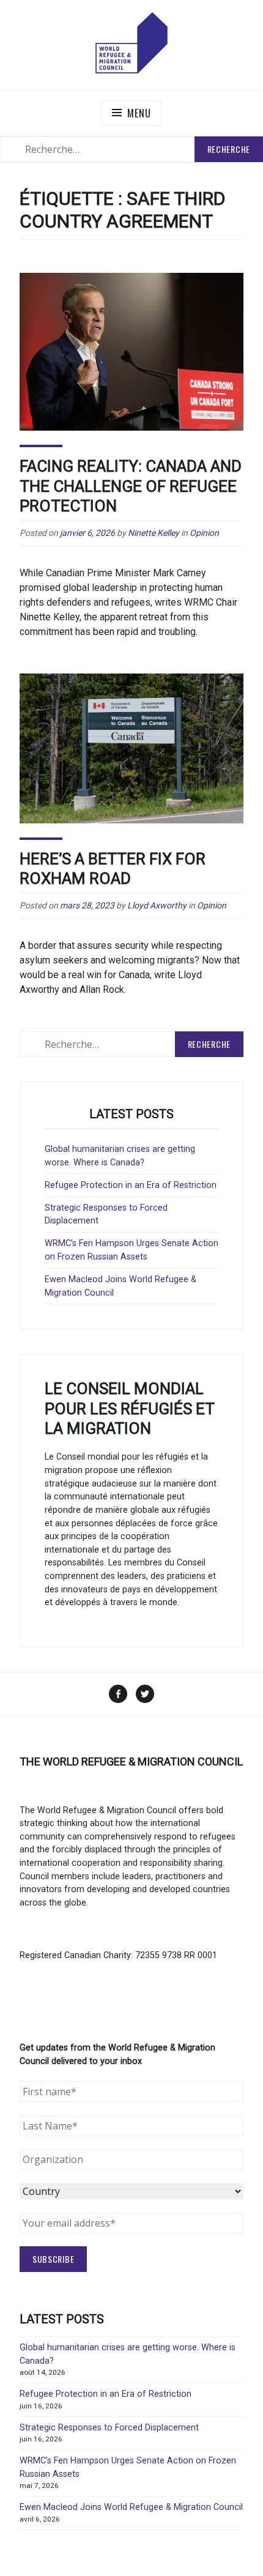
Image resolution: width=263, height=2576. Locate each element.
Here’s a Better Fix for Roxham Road (113, 869)
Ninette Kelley (154, 533)
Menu (139, 113)
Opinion (204, 533)
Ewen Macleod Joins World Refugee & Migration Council (131, 2507)
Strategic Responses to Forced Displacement (109, 2428)
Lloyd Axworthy (157, 905)
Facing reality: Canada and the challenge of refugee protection (131, 486)
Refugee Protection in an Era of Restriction (131, 1185)
